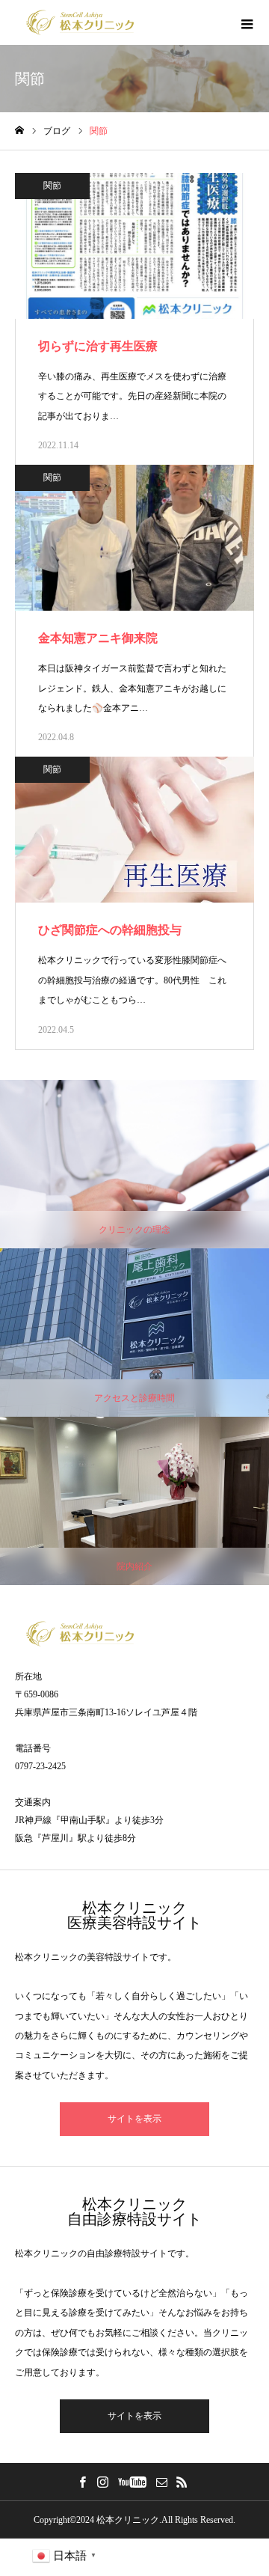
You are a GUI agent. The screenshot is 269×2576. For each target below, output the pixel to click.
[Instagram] (102, 2482)
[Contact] (161, 2482)
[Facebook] (82, 2482)
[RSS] (182, 2482)
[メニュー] (247, 22)
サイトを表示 (134, 2119)
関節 (52, 186)
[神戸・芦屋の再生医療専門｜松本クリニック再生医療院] (80, 22)
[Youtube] (132, 2482)
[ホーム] (19, 131)
